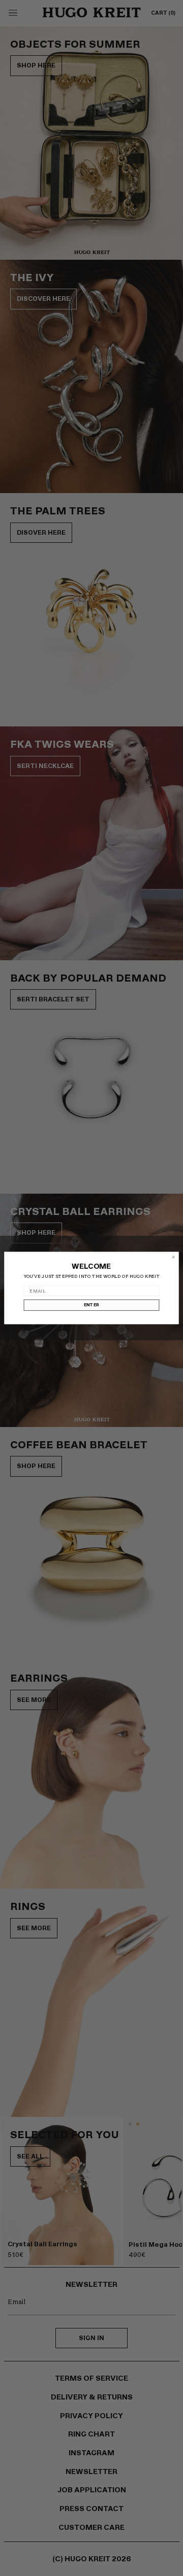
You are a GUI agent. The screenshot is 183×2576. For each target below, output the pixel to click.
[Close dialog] (173, 1257)
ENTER (92, 1305)
